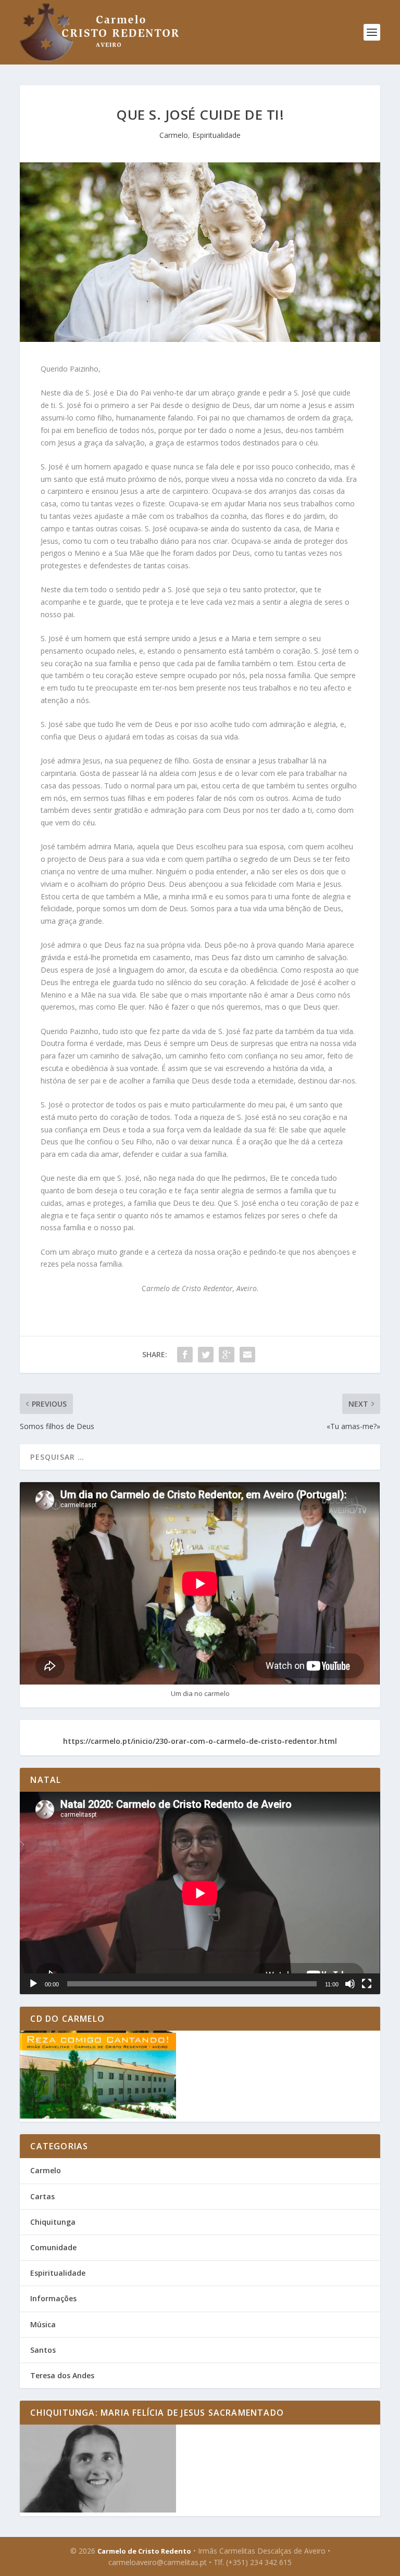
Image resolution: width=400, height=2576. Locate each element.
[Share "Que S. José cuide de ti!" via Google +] (227, 1355)
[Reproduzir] (33, 1984)
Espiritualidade (216, 135)
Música (43, 2324)
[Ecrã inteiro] (367, 1984)
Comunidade (53, 2247)
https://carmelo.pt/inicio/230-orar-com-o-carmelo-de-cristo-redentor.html (200, 1741)
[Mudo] (350, 1984)
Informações (53, 2298)
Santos (43, 2350)
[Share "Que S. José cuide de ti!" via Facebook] (185, 1355)
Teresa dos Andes (62, 2375)
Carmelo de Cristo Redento (144, 2551)
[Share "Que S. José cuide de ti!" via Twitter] (206, 1355)
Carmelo (174, 135)
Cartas (42, 2196)
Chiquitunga (53, 2222)
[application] (200, 1893)
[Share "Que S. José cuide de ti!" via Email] (247, 1355)
